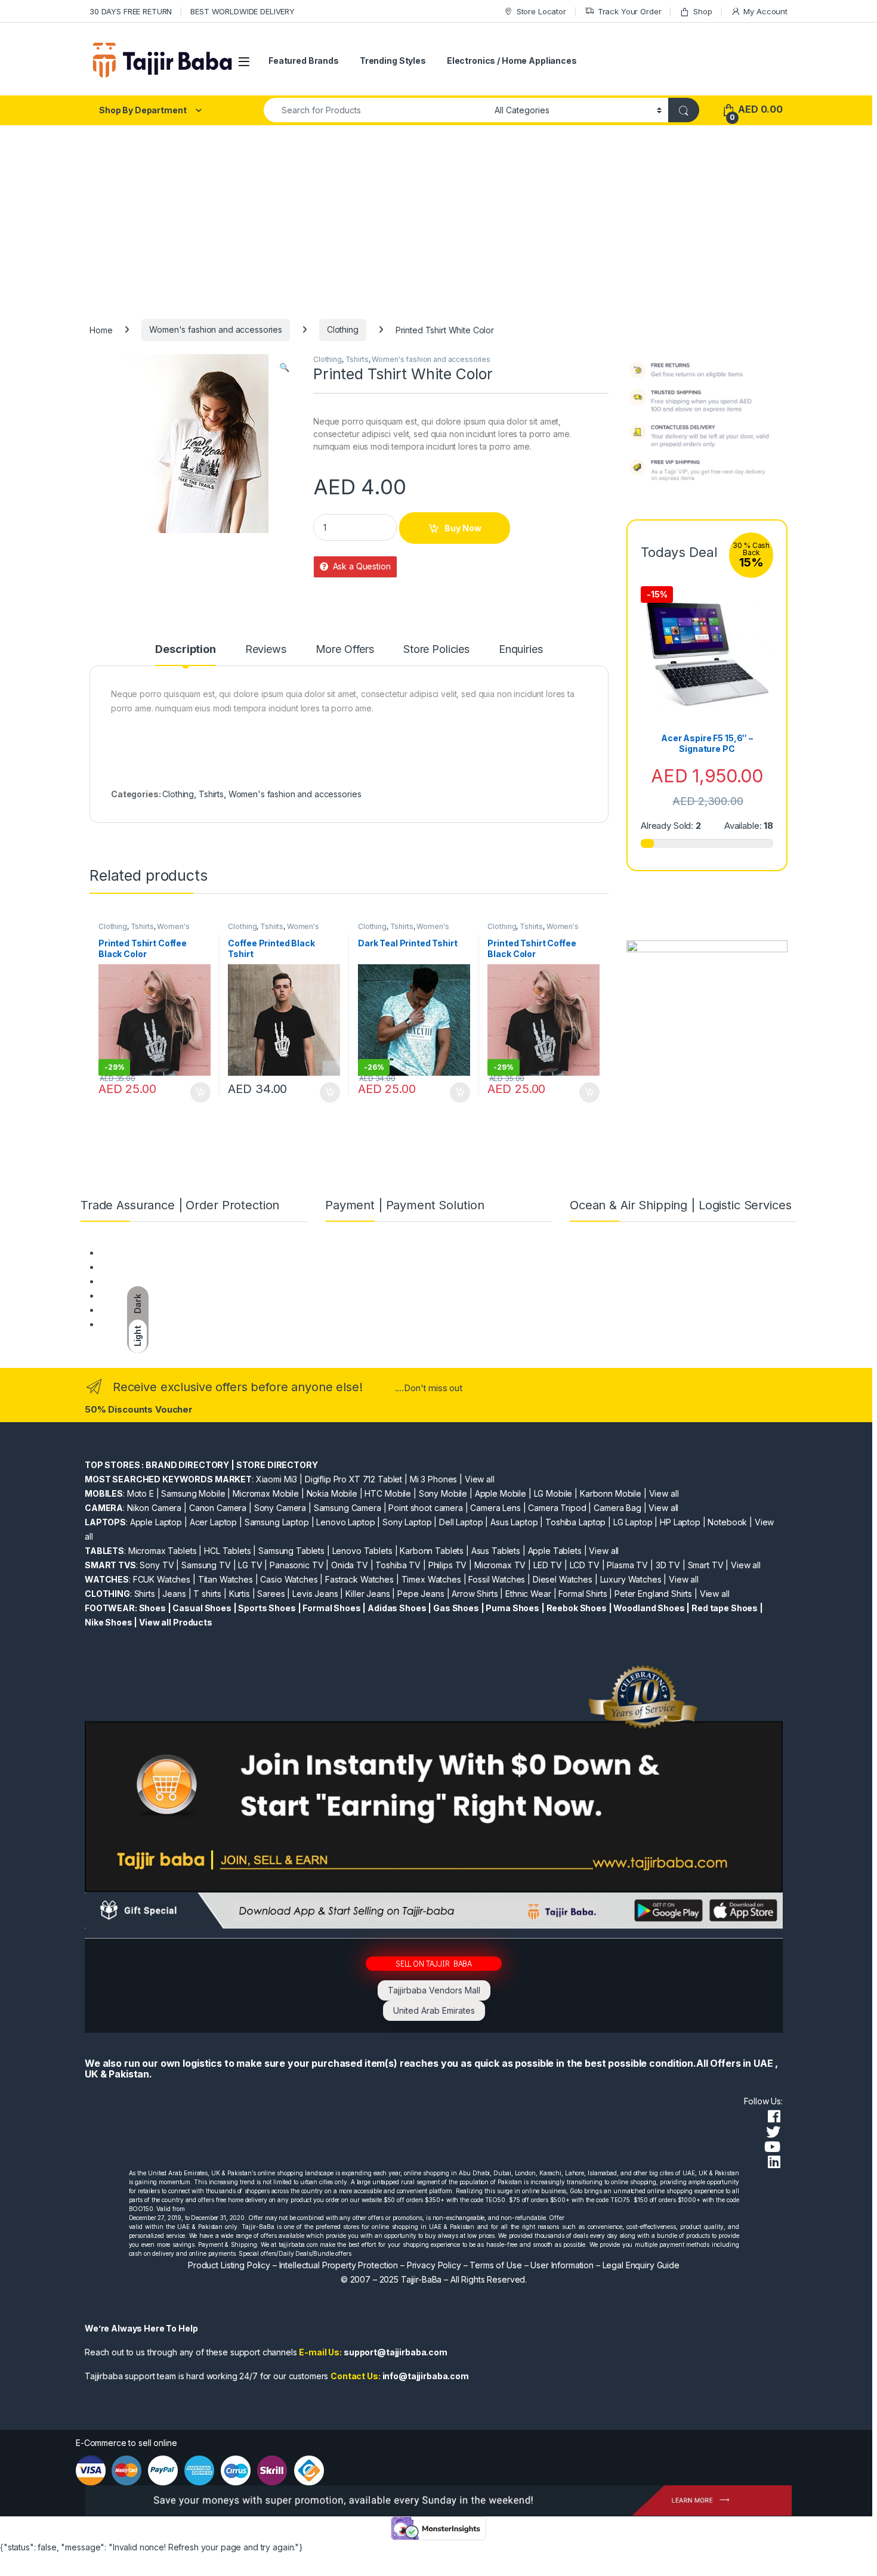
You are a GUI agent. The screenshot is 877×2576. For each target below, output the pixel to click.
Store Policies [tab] (436, 650)
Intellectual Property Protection (339, 2265)
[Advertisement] (438, 215)
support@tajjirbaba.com (396, 2352)
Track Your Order (630, 11)
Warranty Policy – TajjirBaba (153, 1295)
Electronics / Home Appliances (512, 61)
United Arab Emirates (434, 2010)
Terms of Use (495, 2265)
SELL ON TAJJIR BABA (434, 1963)
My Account (765, 11)
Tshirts (357, 359)
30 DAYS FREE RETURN (131, 11)
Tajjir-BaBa (421, 2279)
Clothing (343, 329)
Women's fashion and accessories (216, 329)
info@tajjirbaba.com (426, 2376)
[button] (284, 367)
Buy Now (463, 528)
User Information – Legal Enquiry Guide (605, 2265)
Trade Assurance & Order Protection (170, 1310)
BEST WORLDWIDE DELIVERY (243, 11)
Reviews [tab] (266, 650)
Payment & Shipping (138, 1253)
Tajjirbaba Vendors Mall (434, 1990)
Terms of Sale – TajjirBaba (150, 1281)
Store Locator (541, 11)
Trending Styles (393, 61)
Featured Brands (304, 61)
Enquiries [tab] (521, 650)
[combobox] (376, 110)
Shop (702, 11)
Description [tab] (185, 650)
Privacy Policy (434, 2265)
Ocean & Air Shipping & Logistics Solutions (181, 1324)
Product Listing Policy (229, 2265)
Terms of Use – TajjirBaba (149, 1267)
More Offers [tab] (345, 650)
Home (101, 329)
